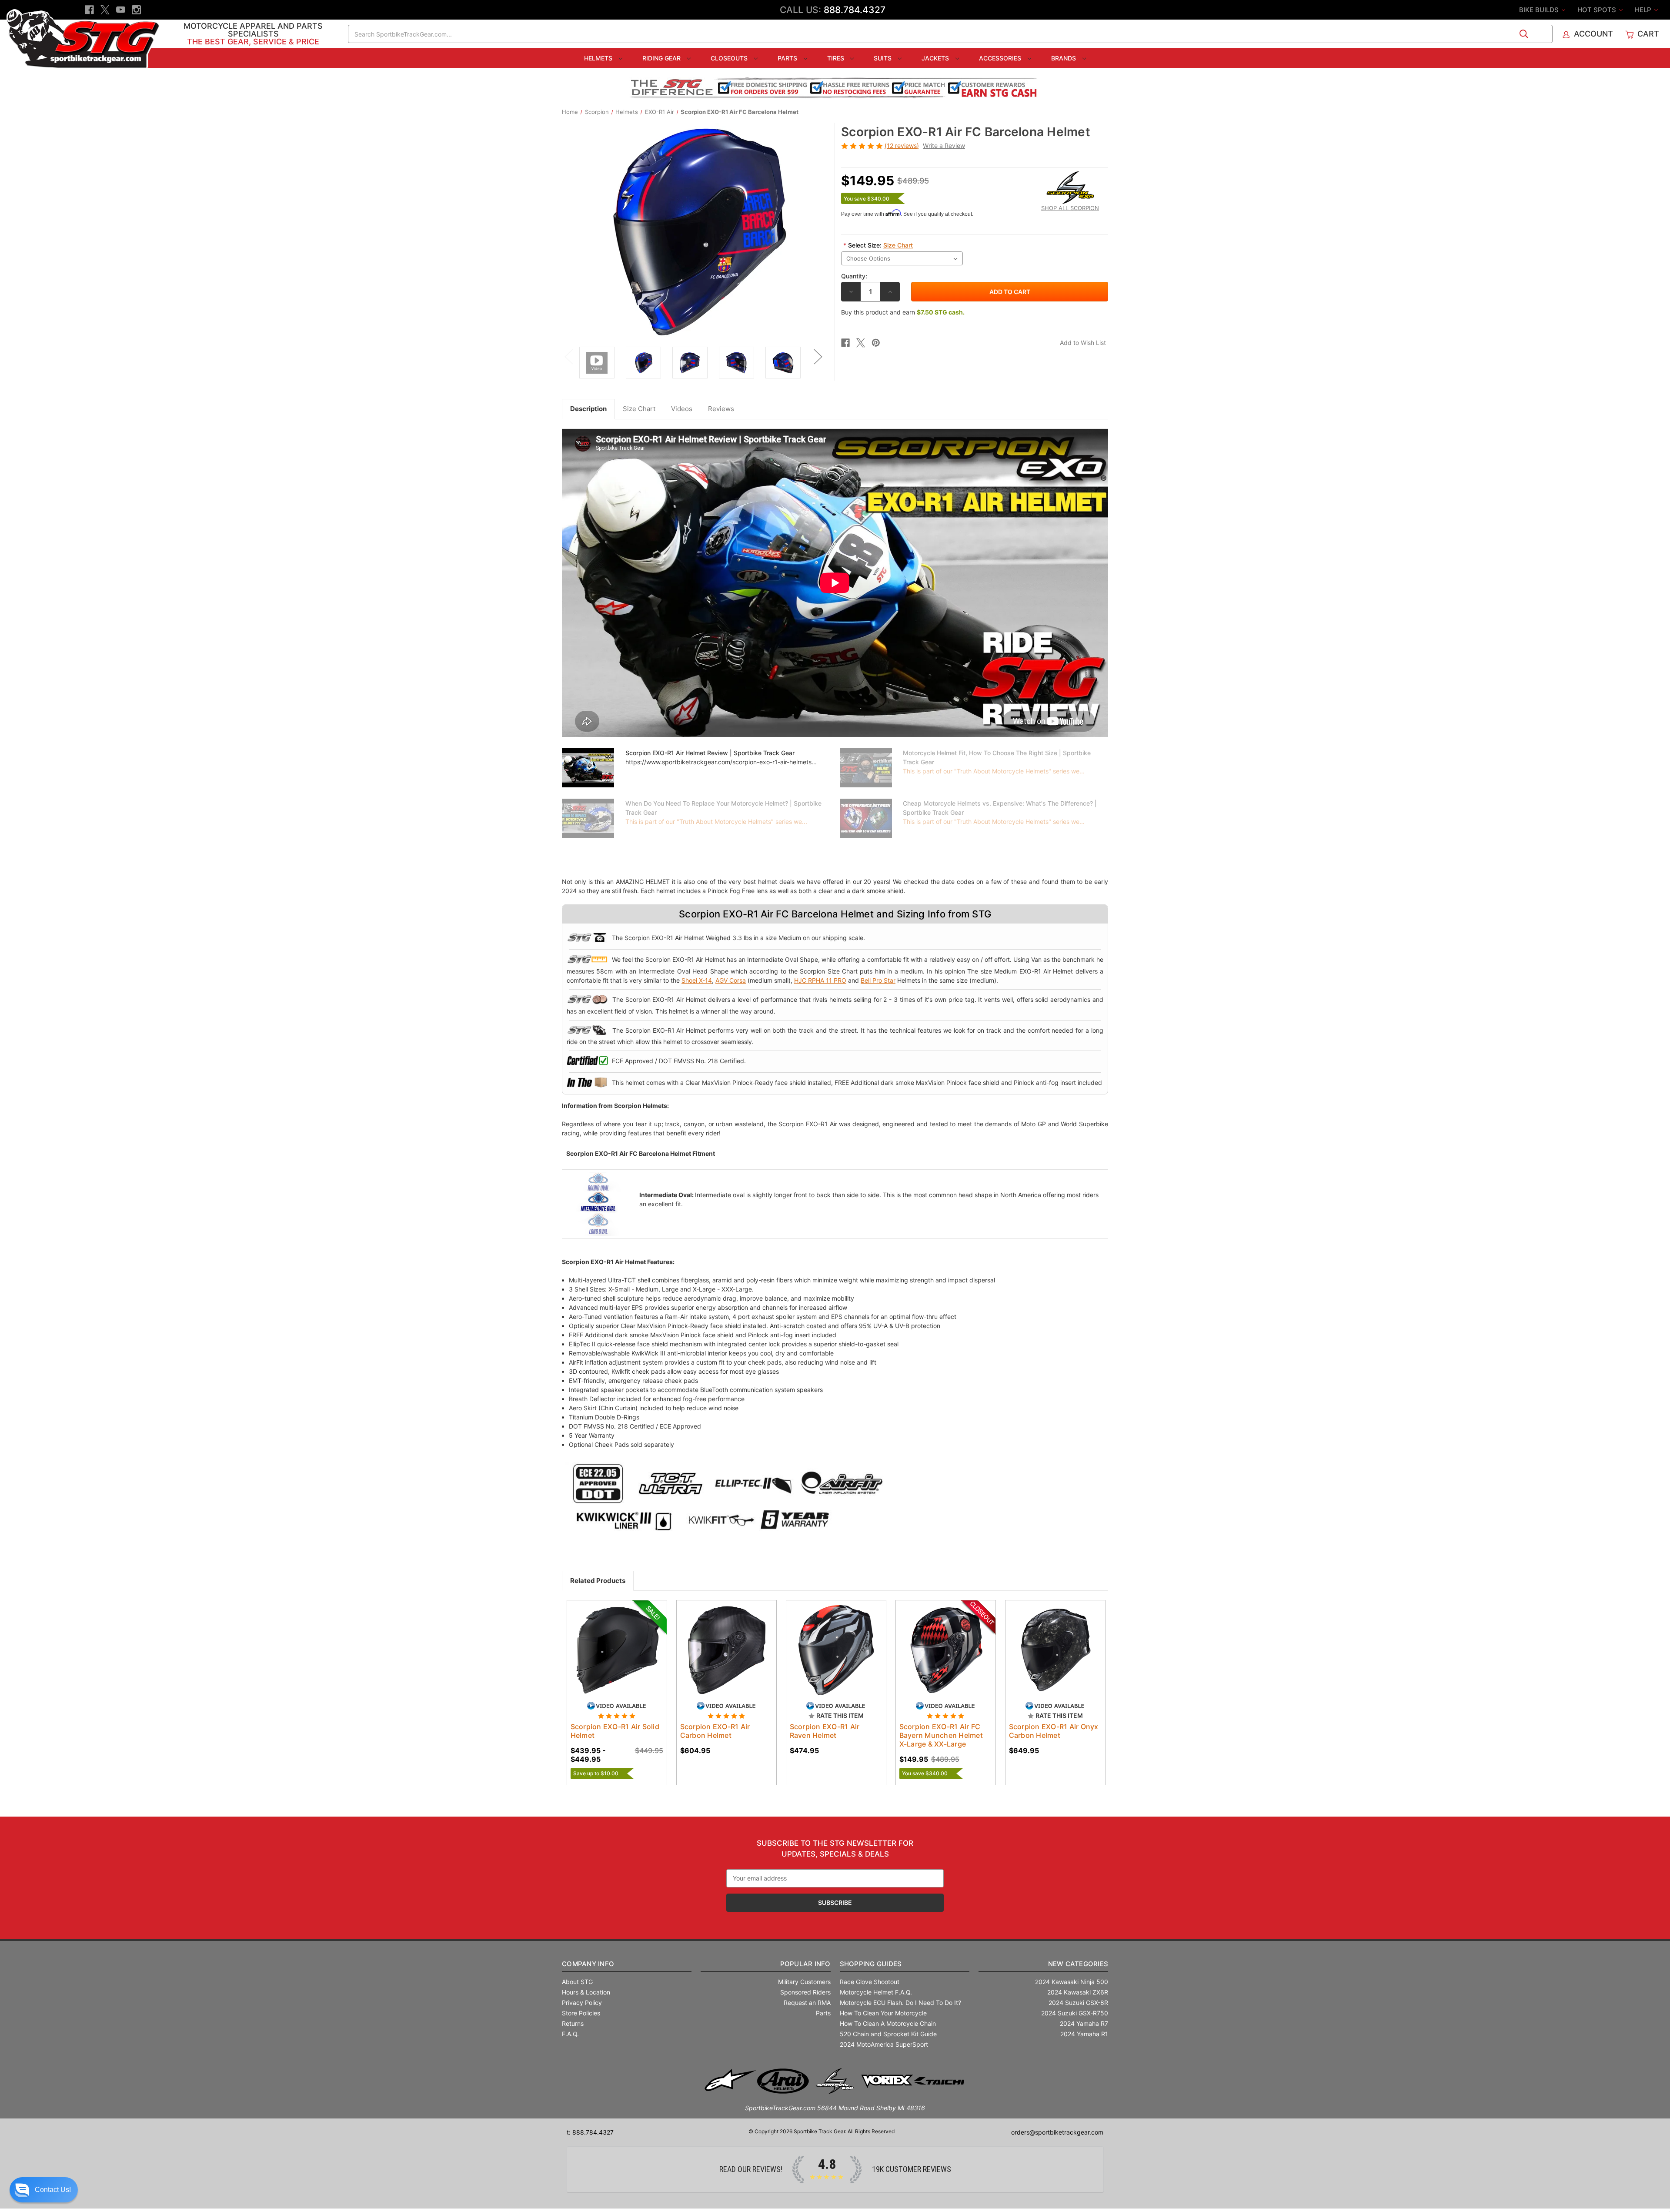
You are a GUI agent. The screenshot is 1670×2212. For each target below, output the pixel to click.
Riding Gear (662, 58)
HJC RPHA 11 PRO (820, 980)
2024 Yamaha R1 (1084, 2034)
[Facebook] (89, 10)
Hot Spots (1598, 10)
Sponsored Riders (805, 1992)
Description (588, 409)
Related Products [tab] (598, 1581)
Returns (573, 2023)
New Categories (1078, 1964)
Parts (788, 58)
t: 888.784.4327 (590, 2132)
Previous (568, 356)
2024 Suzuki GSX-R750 (1075, 2013)
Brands (1064, 58)
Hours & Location (586, 1992)
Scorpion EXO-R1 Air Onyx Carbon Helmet (1054, 1731)
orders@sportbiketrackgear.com (1057, 2132)
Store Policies (581, 2013)
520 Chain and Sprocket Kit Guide (888, 2034)
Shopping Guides (871, 1964)
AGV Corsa (731, 980)
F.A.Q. (570, 2034)
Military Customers (804, 1982)
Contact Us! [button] (53, 2190)
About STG (577, 1982)
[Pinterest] (876, 343)
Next (818, 356)
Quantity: (854, 276)
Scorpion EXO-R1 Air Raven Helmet (825, 1731)
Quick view (608, 1643)
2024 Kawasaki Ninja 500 (1072, 1982)
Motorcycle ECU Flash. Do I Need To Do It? (900, 2003)
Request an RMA (807, 2003)
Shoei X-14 (697, 980)
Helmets (599, 58)
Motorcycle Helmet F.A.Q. (876, 1992)
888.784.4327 (855, 10)
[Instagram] (136, 10)
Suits (883, 58)
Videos (682, 409)
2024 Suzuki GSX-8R (1078, 2003)
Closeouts (730, 58)
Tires (837, 58)
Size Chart (898, 245)
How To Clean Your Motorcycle (883, 2013)
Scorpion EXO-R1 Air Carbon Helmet (715, 1731)
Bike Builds (1540, 10)
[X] (105, 10)
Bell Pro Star (878, 980)
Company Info (588, 1964)
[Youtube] (121, 10)
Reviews (721, 409)
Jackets (936, 58)
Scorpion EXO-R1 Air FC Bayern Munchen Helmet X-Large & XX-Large (941, 1735)
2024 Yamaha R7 (1084, 2023)
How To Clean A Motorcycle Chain (888, 2023)
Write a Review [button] (944, 146)
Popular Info (805, 1964)
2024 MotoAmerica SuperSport (884, 2044)
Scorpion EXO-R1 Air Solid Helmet (615, 1731)
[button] (44, 2190)
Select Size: (878, 245)
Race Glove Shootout (870, 1982)
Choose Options (617, 1658)
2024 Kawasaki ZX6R (1078, 1992)
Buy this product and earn (903, 312)
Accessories (1001, 58)
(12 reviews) (902, 146)
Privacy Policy (582, 2003)
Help (1644, 10)
